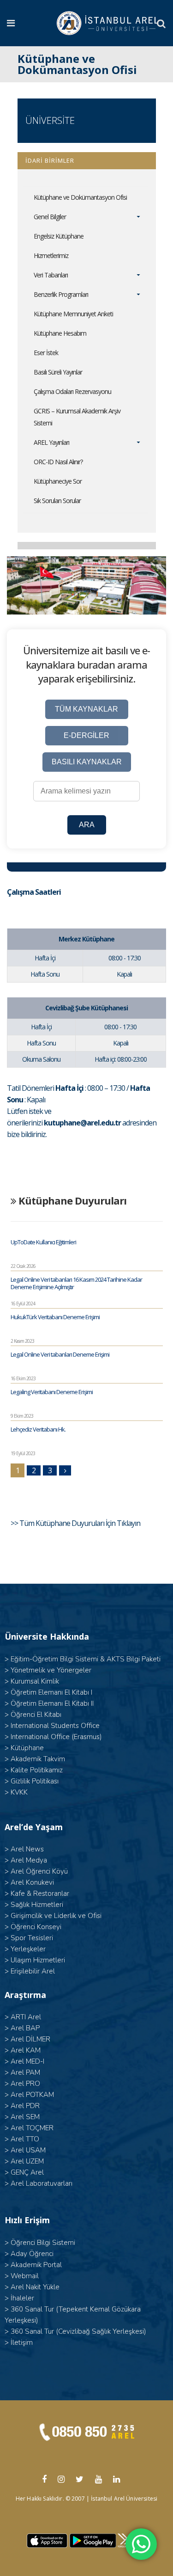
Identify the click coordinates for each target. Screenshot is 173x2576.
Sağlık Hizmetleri (37, 1905)
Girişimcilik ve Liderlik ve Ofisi (56, 1916)
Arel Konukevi (32, 1882)
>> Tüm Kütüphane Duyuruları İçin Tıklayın (76, 1523)
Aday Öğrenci (32, 2254)
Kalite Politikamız (37, 1770)
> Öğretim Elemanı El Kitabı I (48, 1692)
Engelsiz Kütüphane (59, 236)
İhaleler (22, 2298)
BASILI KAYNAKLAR (87, 762)
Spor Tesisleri (32, 1938)
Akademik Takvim (38, 1759)
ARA (87, 825)
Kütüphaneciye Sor (58, 481)
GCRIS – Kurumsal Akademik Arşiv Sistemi (77, 417)
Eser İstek (46, 353)
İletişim (22, 2342)
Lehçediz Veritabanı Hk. (38, 1429)
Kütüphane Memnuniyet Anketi (73, 314)
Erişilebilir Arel (33, 1971)
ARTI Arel (26, 2017)
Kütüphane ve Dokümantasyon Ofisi (80, 197)
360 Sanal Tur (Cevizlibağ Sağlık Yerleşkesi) (78, 2331)
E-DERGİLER (86, 735)
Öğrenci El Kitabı (36, 1715)
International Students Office (55, 1726)
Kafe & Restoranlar (40, 1894)
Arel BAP (25, 2028)
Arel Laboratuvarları (42, 2183)
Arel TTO (25, 2139)
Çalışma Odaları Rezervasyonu (72, 391)
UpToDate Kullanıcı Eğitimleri (43, 1242)
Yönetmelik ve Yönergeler (51, 1670)
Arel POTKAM (32, 2095)
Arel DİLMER (30, 2039)
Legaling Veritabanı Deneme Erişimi (52, 1392)
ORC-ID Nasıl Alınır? (58, 462)
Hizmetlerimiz (51, 255)
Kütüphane (27, 1748)
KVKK (19, 1792)
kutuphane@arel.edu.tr (82, 1123)
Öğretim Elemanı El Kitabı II (52, 1703)
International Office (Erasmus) (56, 1737)
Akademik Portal (36, 2265)
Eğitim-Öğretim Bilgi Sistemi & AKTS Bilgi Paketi (86, 1659)
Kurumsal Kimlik (35, 1681)
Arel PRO (25, 2084)
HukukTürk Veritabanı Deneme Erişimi (55, 1317)
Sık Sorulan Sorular (57, 501)
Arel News (27, 1849)
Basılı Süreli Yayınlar (58, 372)
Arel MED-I (27, 2061)
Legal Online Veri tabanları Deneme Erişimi (60, 1354)
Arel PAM (25, 2072)
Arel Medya (29, 1860)
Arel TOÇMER (32, 2128)
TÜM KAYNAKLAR (86, 709)
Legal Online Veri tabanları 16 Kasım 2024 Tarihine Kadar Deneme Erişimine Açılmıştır (76, 1283)
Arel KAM (26, 2050)
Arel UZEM (27, 2161)
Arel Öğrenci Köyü (39, 1871)
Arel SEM (25, 2117)
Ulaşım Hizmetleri (38, 1960)
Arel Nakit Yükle (35, 2287)
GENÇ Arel (27, 2172)
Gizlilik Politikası (35, 1781)
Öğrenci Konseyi (36, 1927)
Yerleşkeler (28, 1949)
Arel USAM (28, 2150)
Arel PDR (25, 2106)
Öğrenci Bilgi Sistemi (43, 2243)
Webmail (25, 2276)
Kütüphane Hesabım (60, 333)
